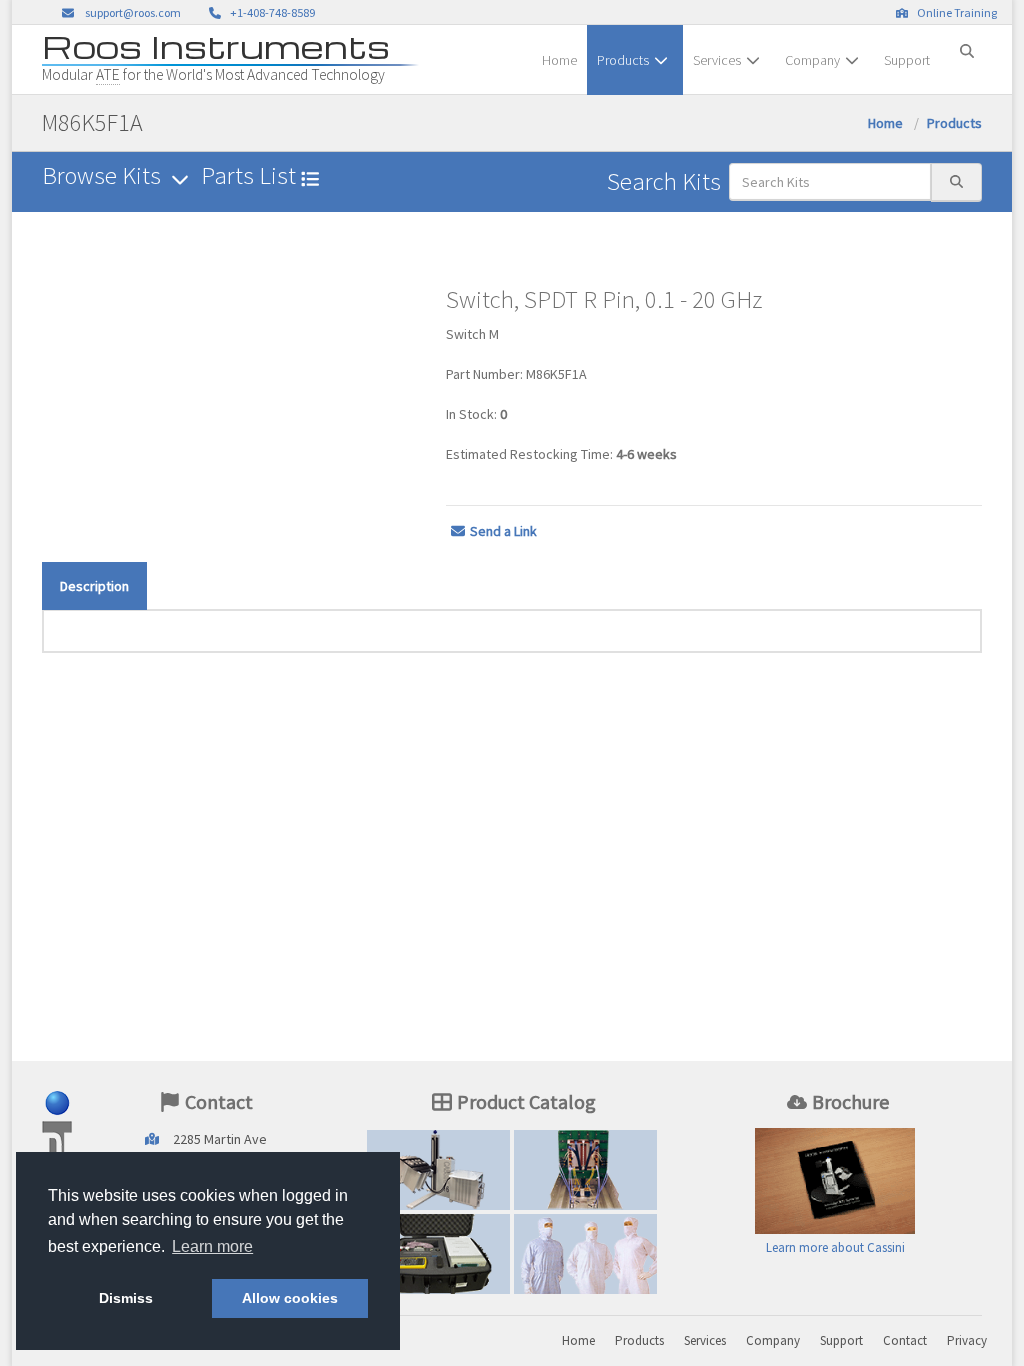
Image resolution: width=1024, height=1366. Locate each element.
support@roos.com (133, 12)
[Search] (967, 43)
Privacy (967, 1340)
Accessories (439, 1258)
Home (559, 60)
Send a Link (503, 531)
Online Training (955, 12)
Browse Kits (104, 175)
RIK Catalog (585, 1174)
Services (717, 60)
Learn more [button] (212, 1246)
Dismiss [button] (126, 1298)
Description (94, 586)
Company (812, 60)
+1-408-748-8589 (270, 12)
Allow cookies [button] (290, 1298)
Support (907, 60)
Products (623, 60)
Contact (905, 1340)
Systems (438, 1174)
